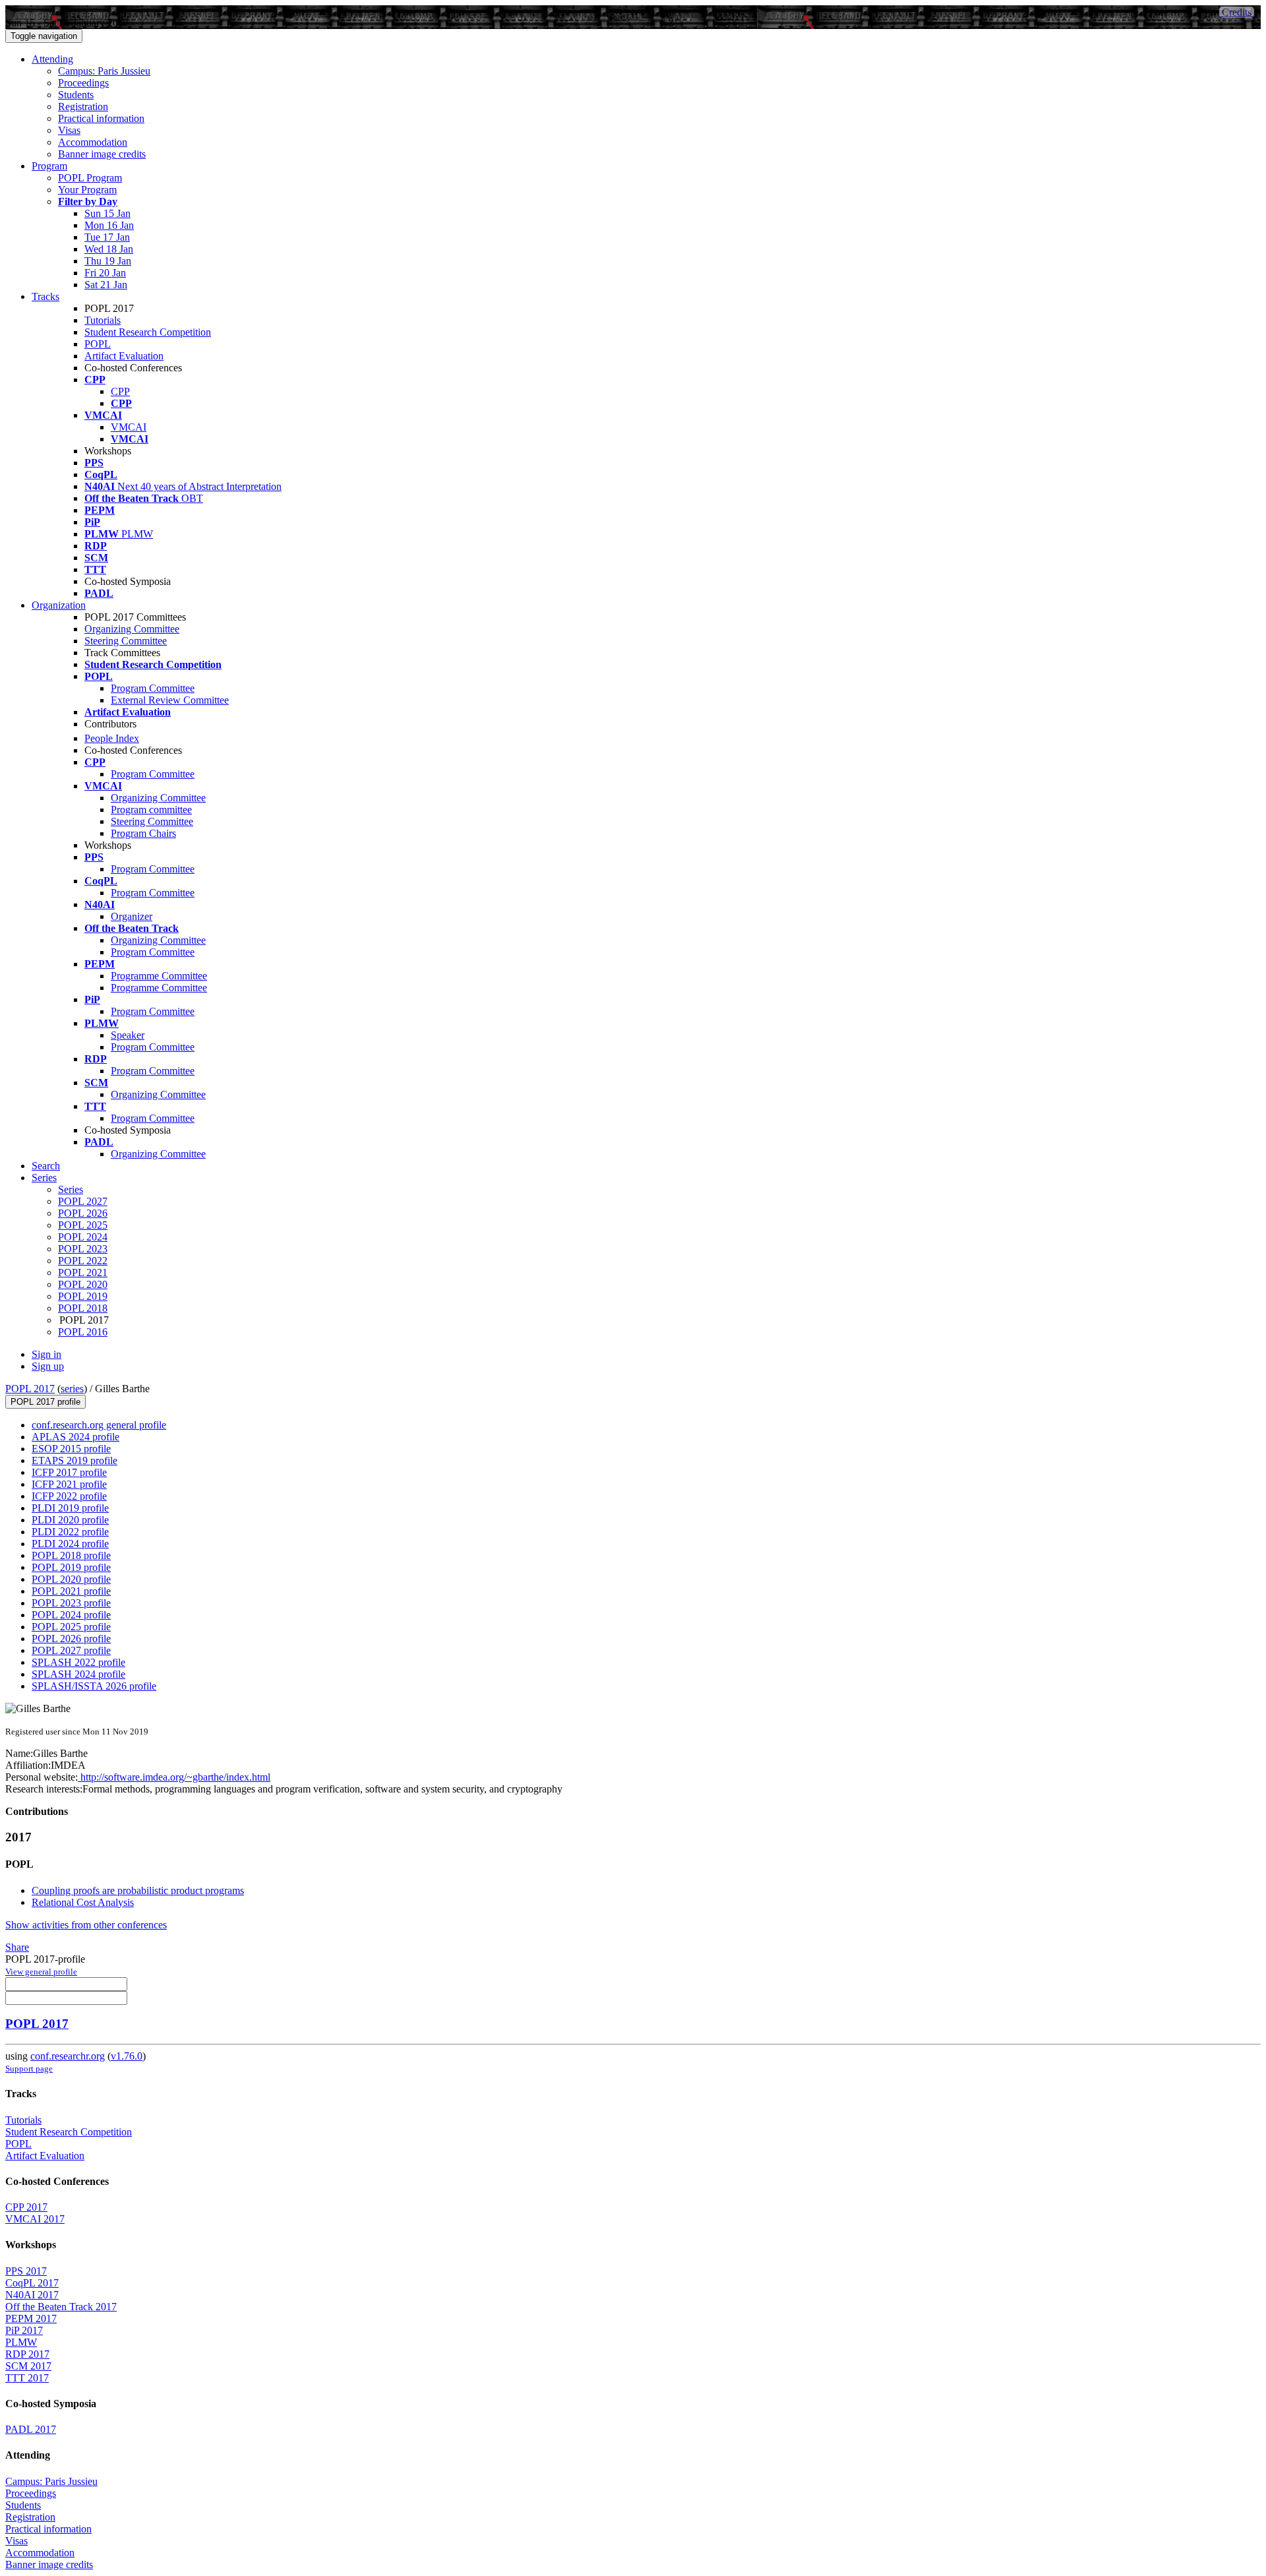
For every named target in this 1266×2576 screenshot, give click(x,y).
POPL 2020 (83, 1284)
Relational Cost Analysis (83, 1902)
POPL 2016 (83, 1332)
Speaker (128, 1035)
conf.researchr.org (68, 2056)
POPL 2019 (83, 1296)
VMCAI (129, 427)
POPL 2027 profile (71, 1650)
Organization (59, 605)
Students (76, 95)
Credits (1237, 12)
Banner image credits (102, 154)
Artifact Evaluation (124, 356)
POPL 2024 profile (71, 1615)
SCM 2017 (28, 2366)
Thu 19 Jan (108, 261)
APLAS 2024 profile (75, 1437)
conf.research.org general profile (99, 1425)
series (72, 1389)
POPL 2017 (30, 1389)
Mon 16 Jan (109, 225)
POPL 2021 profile (71, 1591)
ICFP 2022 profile (69, 1496)
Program (49, 166)
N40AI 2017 (32, 2295)
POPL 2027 (83, 1201)
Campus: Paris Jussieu (104, 71)
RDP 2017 (27, 2354)
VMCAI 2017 (35, 2219)
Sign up (48, 1366)
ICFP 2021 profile (69, 1484)
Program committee (151, 810)
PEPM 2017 (31, 2318)
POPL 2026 (83, 1213)
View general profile (41, 1972)
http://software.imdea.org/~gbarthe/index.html (174, 1777)
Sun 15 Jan (107, 213)
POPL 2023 (83, 1249)
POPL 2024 (83, 1237)
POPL (98, 344)
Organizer (132, 916)
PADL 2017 (31, 2429)
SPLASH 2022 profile (78, 1662)
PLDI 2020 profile (70, 1520)
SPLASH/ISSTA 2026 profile (94, 1686)
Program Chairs (143, 833)
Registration (83, 107)
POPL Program (90, 178)
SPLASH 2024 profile (78, 1674)
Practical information (101, 118)
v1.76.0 (127, 2056)
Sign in (46, 1354)
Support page (29, 2069)
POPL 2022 (83, 1261)
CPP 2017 (26, 2207)
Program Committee (153, 688)
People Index (112, 738)
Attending (52, 59)
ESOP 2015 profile (71, 1449)
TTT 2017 (27, 2378)
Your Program (87, 190)
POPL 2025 (83, 1225)
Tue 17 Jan (107, 237)
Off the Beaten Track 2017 (61, 2307)
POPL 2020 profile (71, 1579)
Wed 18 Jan (109, 249)
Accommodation (93, 142)
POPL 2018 (83, 1308)
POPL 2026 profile (71, 1639)
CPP (120, 391)
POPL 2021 (83, 1273)
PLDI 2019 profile (70, 1508)
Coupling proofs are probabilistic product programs (138, 1890)
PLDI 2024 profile (70, 1544)
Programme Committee (159, 976)
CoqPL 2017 (32, 2283)
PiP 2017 (24, 2330)
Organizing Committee (132, 629)
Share (17, 1947)
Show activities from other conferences (86, 1925)
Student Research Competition (148, 332)
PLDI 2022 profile (70, 1532)
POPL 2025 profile (71, 1627)
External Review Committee (170, 700)
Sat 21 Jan (106, 285)
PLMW (21, 2342)
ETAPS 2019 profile (75, 1460)
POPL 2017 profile (45, 1402)
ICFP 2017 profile (69, 1472)
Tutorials (103, 320)
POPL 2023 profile (71, 1603)
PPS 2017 (26, 2271)
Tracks (45, 296)
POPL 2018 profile (71, 1555)
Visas (69, 130)
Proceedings (83, 83)
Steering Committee (126, 641)
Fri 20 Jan (105, 273)
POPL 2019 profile (71, 1567)
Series (71, 1189)
